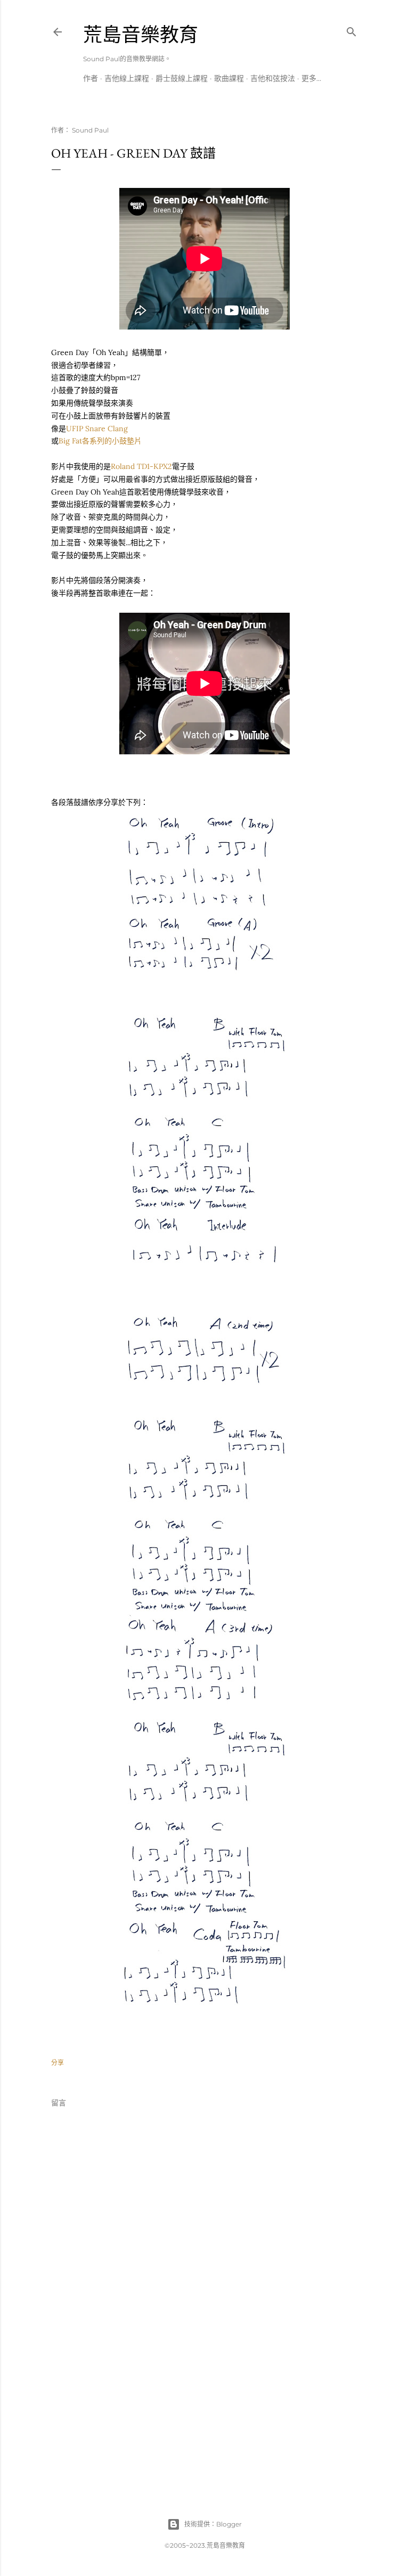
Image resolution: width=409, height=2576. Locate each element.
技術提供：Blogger (213, 2524)
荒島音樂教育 (141, 35)
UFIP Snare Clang (97, 429)
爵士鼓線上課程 (182, 78)
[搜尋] (351, 30)
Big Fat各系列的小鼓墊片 (100, 441)
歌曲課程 (229, 78)
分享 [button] (58, 2063)
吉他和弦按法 (273, 78)
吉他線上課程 (127, 78)
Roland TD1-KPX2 (141, 466)
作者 (91, 78)
